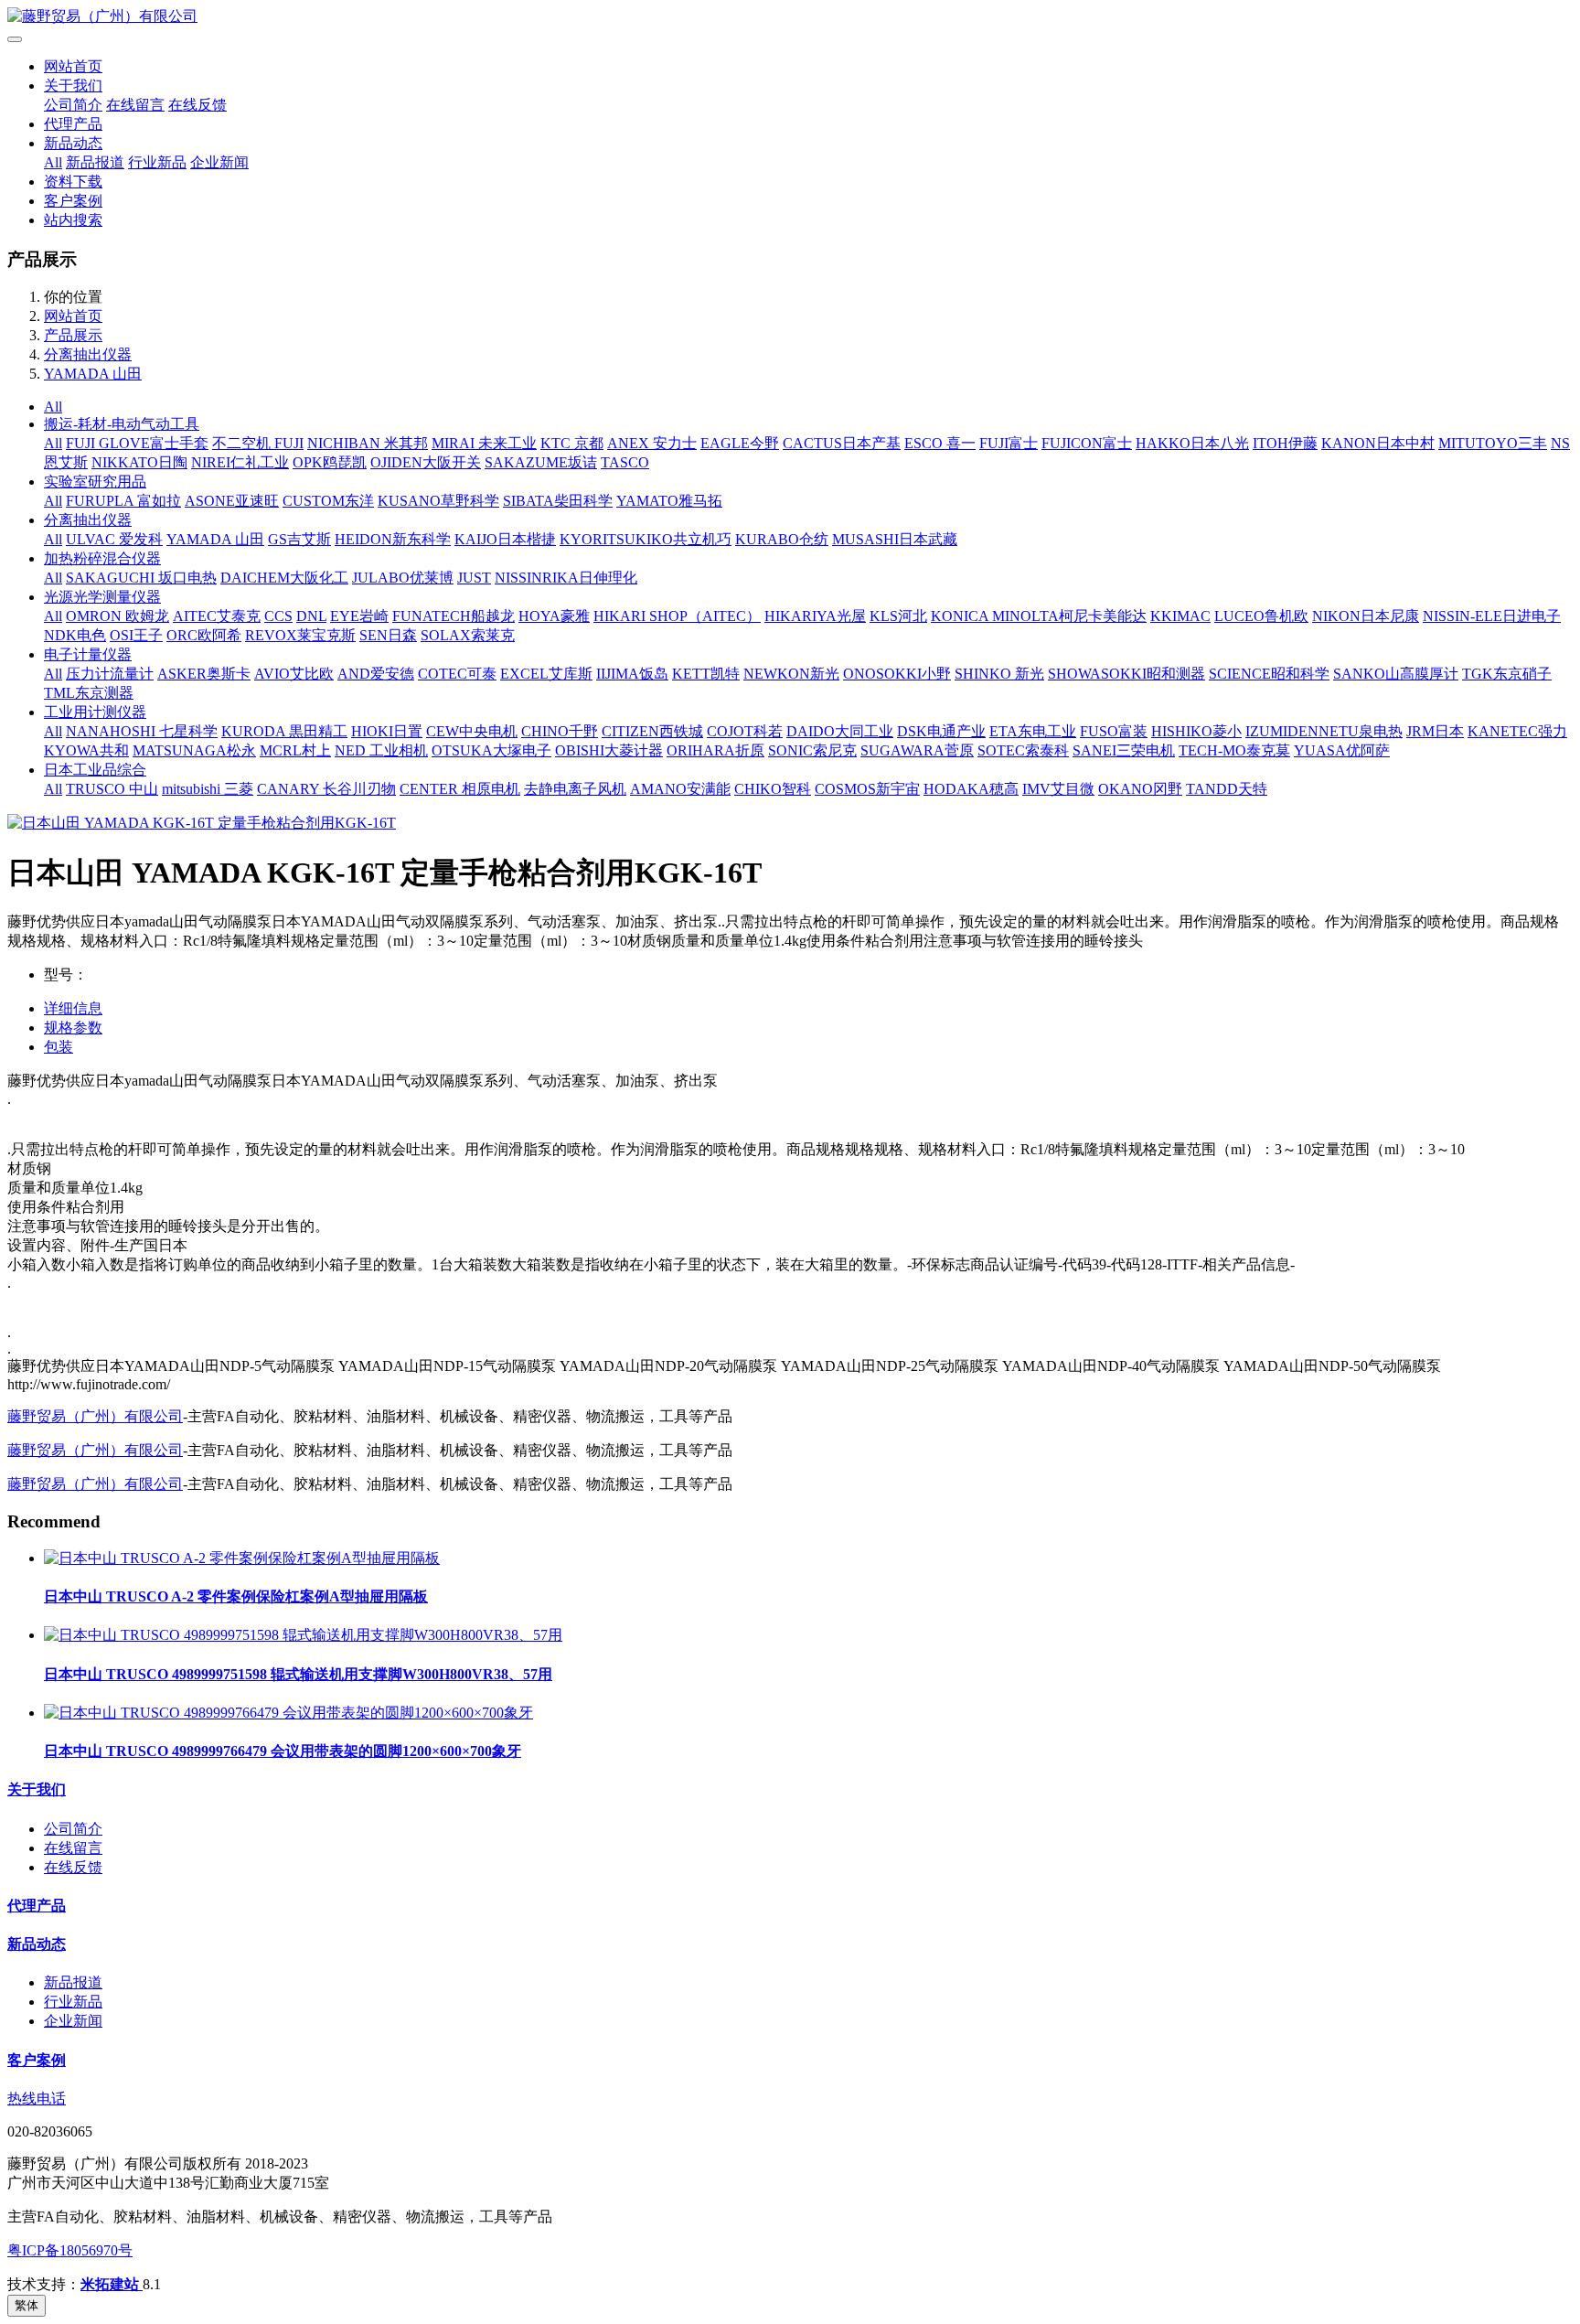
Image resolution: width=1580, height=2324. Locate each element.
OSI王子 (136, 635)
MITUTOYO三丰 (1493, 443)
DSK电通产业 (941, 731)
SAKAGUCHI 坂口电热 (141, 578)
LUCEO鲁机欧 (1261, 616)
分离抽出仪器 (88, 354)
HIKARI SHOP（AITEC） (677, 616)
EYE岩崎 (359, 616)
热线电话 (37, 2099)
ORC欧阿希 (204, 635)
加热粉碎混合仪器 (102, 558)
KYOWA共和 (86, 750)
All (53, 162)
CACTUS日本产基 (842, 443)
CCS (278, 616)
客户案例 (73, 201)
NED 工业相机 (381, 750)
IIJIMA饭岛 (632, 674)
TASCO (625, 462)
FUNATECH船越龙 (454, 616)
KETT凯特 (706, 674)
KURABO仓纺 (782, 539)
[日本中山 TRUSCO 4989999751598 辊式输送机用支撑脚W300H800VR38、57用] (303, 1635)
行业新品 (157, 162)
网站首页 (73, 66)
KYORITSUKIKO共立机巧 (646, 539)
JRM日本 (1435, 731)
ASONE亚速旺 (232, 501)
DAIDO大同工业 (840, 731)
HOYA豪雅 (554, 616)
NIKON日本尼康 (1366, 616)
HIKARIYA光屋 (815, 616)
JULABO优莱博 (403, 578)
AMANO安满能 (680, 789)
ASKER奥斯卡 (204, 674)
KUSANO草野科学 (438, 501)
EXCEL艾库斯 (546, 674)
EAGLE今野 (740, 443)
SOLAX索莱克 (468, 635)
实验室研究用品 (95, 482)
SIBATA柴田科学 (558, 501)
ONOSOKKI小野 (897, 674)
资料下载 (73, 182)
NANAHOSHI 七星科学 (142, 731)
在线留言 (135, 105)
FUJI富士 (1009, 443)
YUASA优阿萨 (1342, 750)
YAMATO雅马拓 (669, 501)
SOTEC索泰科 (1023, 750)
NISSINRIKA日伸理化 (566, 578)
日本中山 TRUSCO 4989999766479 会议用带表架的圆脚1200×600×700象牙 (283, 1751)
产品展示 (73, 335)
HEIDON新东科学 (393, 539)
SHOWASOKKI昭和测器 (1126, 674)
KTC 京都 (572, 443)
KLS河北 (898, 616)
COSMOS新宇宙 (867, 789)
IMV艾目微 (1058, 789)
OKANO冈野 (1140, 789)
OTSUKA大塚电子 (491, 750)
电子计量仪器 (88, 654)
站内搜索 (73, 220)
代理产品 (73, 124)
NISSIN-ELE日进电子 (1492, 616)
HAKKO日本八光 (1192, 443)
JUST (474, 578)
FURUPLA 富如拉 (123, 501)
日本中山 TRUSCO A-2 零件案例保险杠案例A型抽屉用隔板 (236, 1596)
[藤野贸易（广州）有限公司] (790, 17)
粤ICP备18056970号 (70, 2250)
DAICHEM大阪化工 (284, 578)
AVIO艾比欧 (294, 674)
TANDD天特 (1227, 789)
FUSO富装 (1114, 731)
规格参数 (73, 1028)
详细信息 (73, 1008)
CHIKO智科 (773, 789)
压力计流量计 (110, 674)
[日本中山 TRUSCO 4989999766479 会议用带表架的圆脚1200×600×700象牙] (288, 1713)
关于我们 (73, 86)
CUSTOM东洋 (328, 501)
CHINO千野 (560, 731)
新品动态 (73, 143)
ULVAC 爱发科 (114, 539)
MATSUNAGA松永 (194, 750)
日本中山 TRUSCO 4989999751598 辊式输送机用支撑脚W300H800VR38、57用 (298, 1674)
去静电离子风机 (575, 789)
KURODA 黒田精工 (284, 731)
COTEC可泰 (457, 674)
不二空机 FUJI (258, 443)
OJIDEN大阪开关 (426, 462)
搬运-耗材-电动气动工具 (122, 424)
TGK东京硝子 (1507, 674)
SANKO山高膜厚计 (1396, 674)
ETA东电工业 (1033, 731)
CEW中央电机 (472, 731)
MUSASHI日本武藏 (895, 539)
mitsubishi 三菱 (208, 789)
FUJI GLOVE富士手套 (137, 443)
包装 (59, 1047)
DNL (311, 616)
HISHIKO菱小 (1196, 731)
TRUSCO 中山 (112, 789)
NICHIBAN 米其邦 (368, 443)
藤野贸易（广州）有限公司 (95, 1416)
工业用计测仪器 (95, 712)
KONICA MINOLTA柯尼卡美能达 (1039, 616)
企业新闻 (219, 162)
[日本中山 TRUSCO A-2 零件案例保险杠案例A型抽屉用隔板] (242, 1558)
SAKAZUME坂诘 (541, 462)
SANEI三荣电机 (1124, 750)
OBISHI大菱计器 (609, 750)
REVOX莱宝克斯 (300, 635)
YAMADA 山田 (93, 374)
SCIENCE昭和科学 (1269, 674)
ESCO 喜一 (940, 443)
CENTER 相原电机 (460, 789)
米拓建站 (112, 2284)
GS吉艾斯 (299, 539)
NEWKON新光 (791, 674)
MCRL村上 (295, 750)
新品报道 (95, 162)
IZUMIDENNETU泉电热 (1324, 731)
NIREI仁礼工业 (240, 462)
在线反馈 (197, 105)
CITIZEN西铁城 (652, 731)
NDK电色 (75, 635)
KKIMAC (1180, 616)
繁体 (27, 2305)
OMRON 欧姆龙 (117, 616)
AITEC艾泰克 (217, 616)
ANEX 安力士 (652, 443)
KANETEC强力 (1517, 731)
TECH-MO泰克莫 (1234, 750)
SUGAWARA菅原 (917, 750)
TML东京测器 (89, 693)
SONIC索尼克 (812, 750)
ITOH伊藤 (1285, 443)
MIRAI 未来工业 (484, 443)
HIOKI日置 (387, 731)
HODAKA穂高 (971, 789)
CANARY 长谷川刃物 (326, 789)
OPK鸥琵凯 (330, 462)
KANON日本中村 (1378, 443)
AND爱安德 (376, 674)
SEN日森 (388, 635)
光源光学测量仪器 (102, 597)
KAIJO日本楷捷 (505, 539)
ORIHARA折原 (715, 750)
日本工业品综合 (95, 770)
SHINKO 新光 (999, 674)
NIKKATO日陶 (139, 462)
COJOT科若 (745, 731)
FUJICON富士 (1087, 443)
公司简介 (73, 105)
